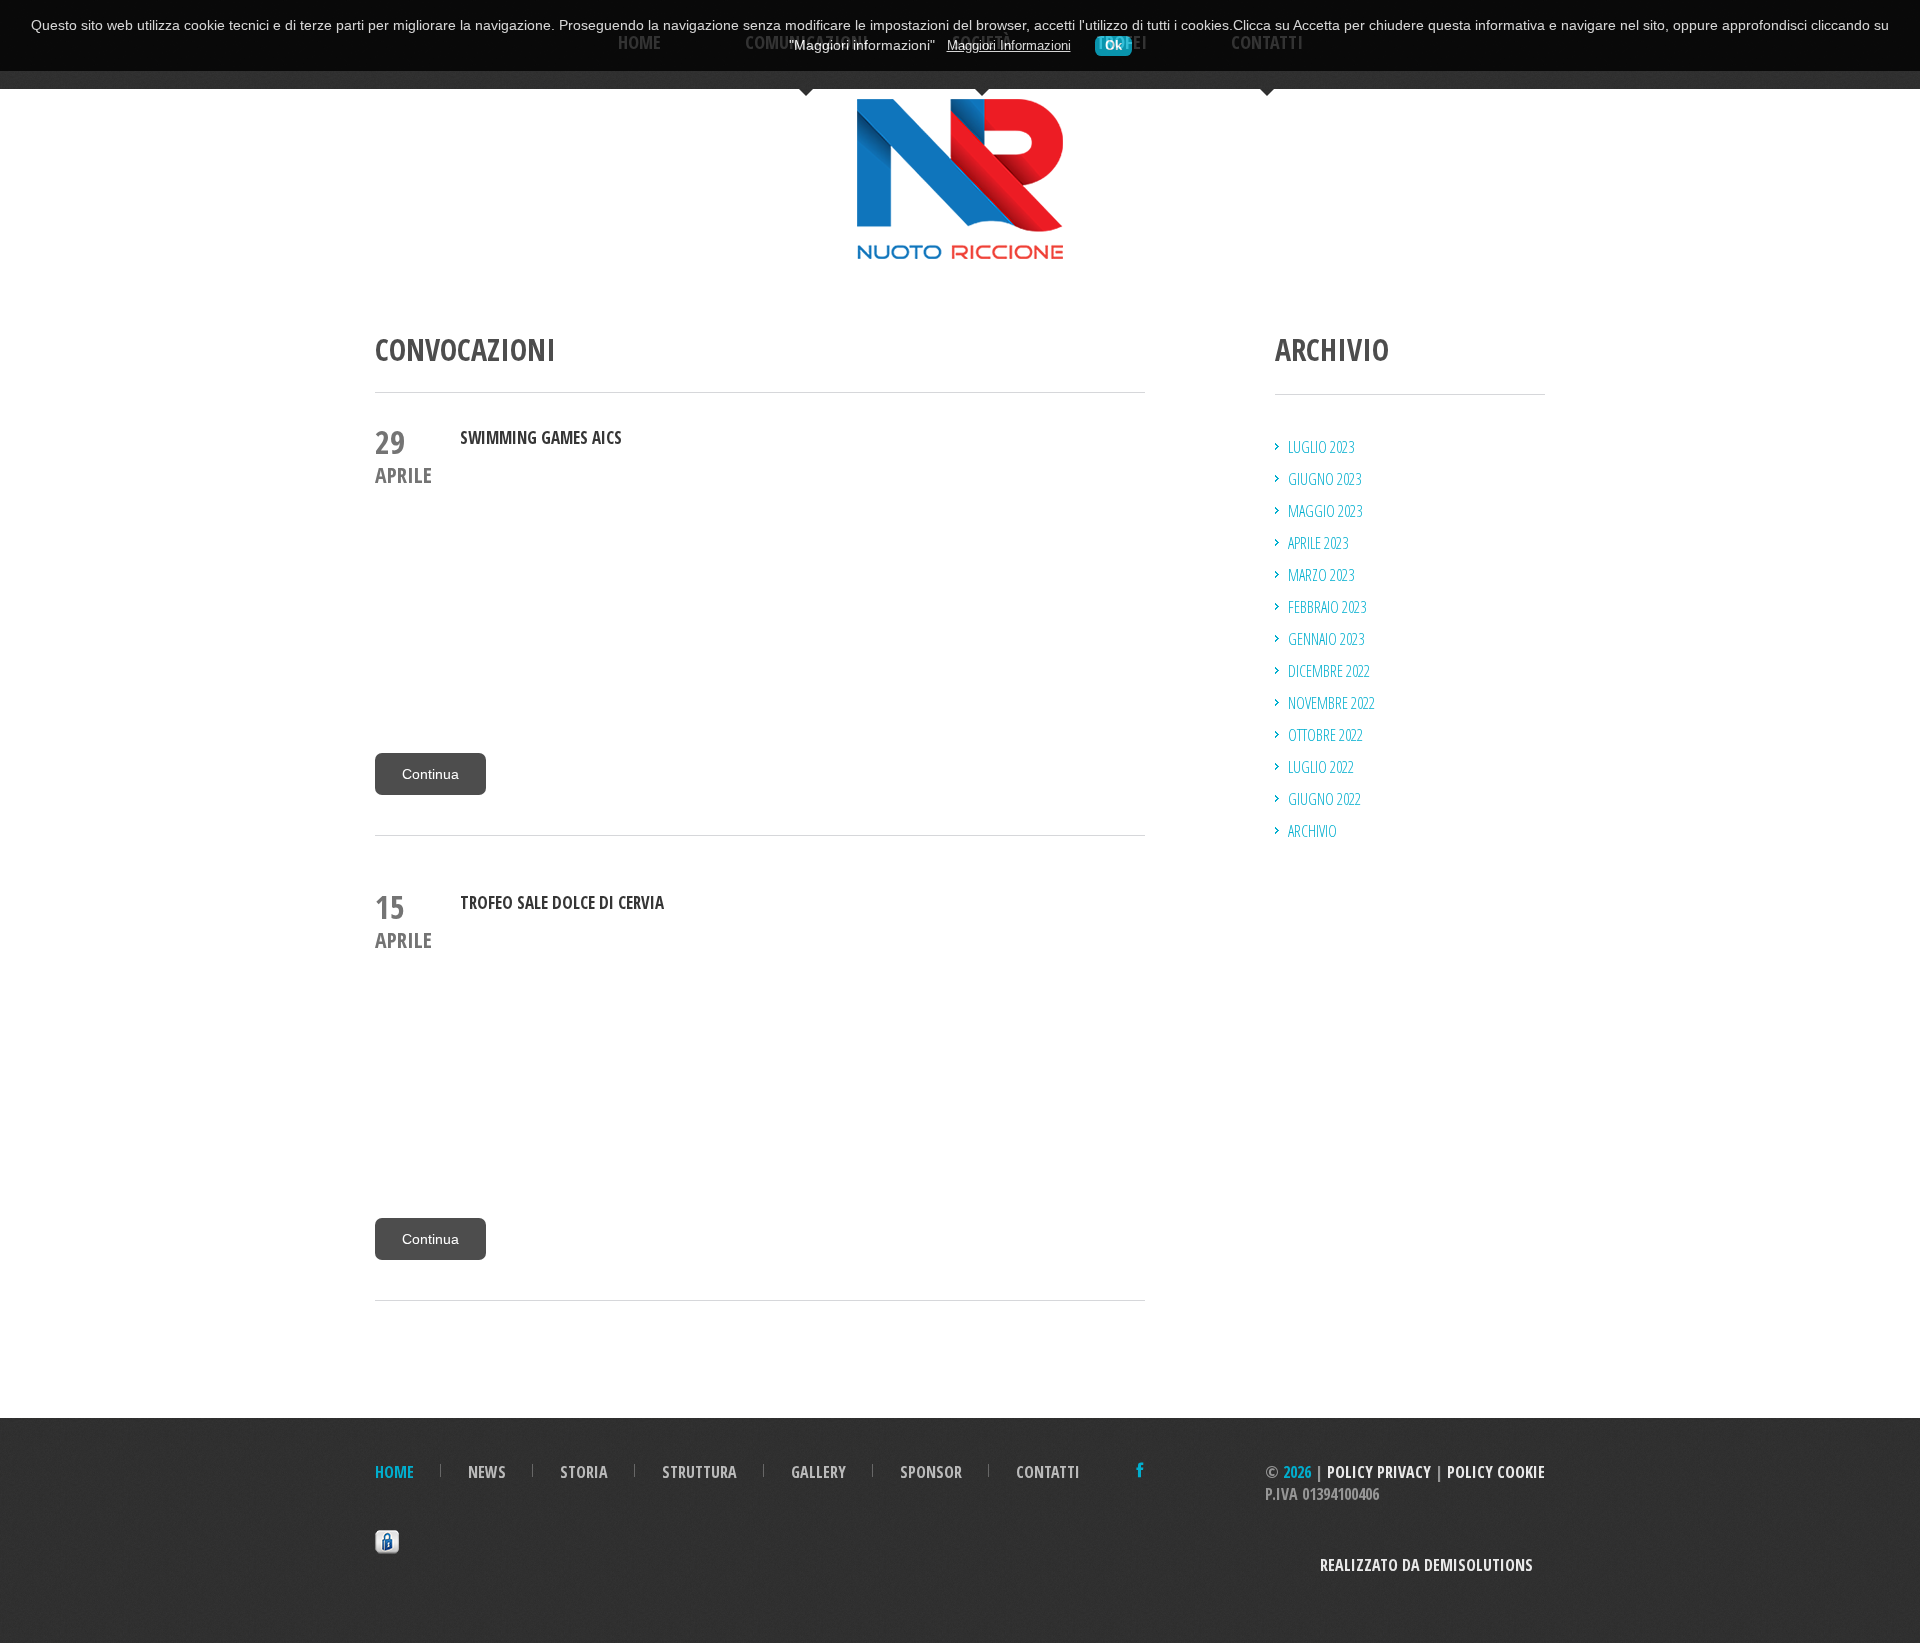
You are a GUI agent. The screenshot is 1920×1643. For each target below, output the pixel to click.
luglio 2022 (1321, 767)
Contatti (1048, 1472)
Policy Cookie (1496, 1472)
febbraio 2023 (1327, 607)
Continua (430, 774)
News (487, 1472)
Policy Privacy (1379, 1472)
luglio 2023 (1321, 447)
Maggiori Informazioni (1009, 46)
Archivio (1312, 831)
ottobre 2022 (1325, 735)
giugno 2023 (1324, 479)
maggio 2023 (1325, 511)
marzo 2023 (1321, 575)
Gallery (818, 1472)
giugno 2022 (1324, 799)
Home (394, 1472)
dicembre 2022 (1329, 671)
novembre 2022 (1331, 703)
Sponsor (931, 1472)
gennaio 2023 (1326, 639)
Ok (1113, 46)
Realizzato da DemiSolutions (1432, 1565)
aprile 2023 (1318, 543)
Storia (584, 1472)
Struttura (699, 1472)
